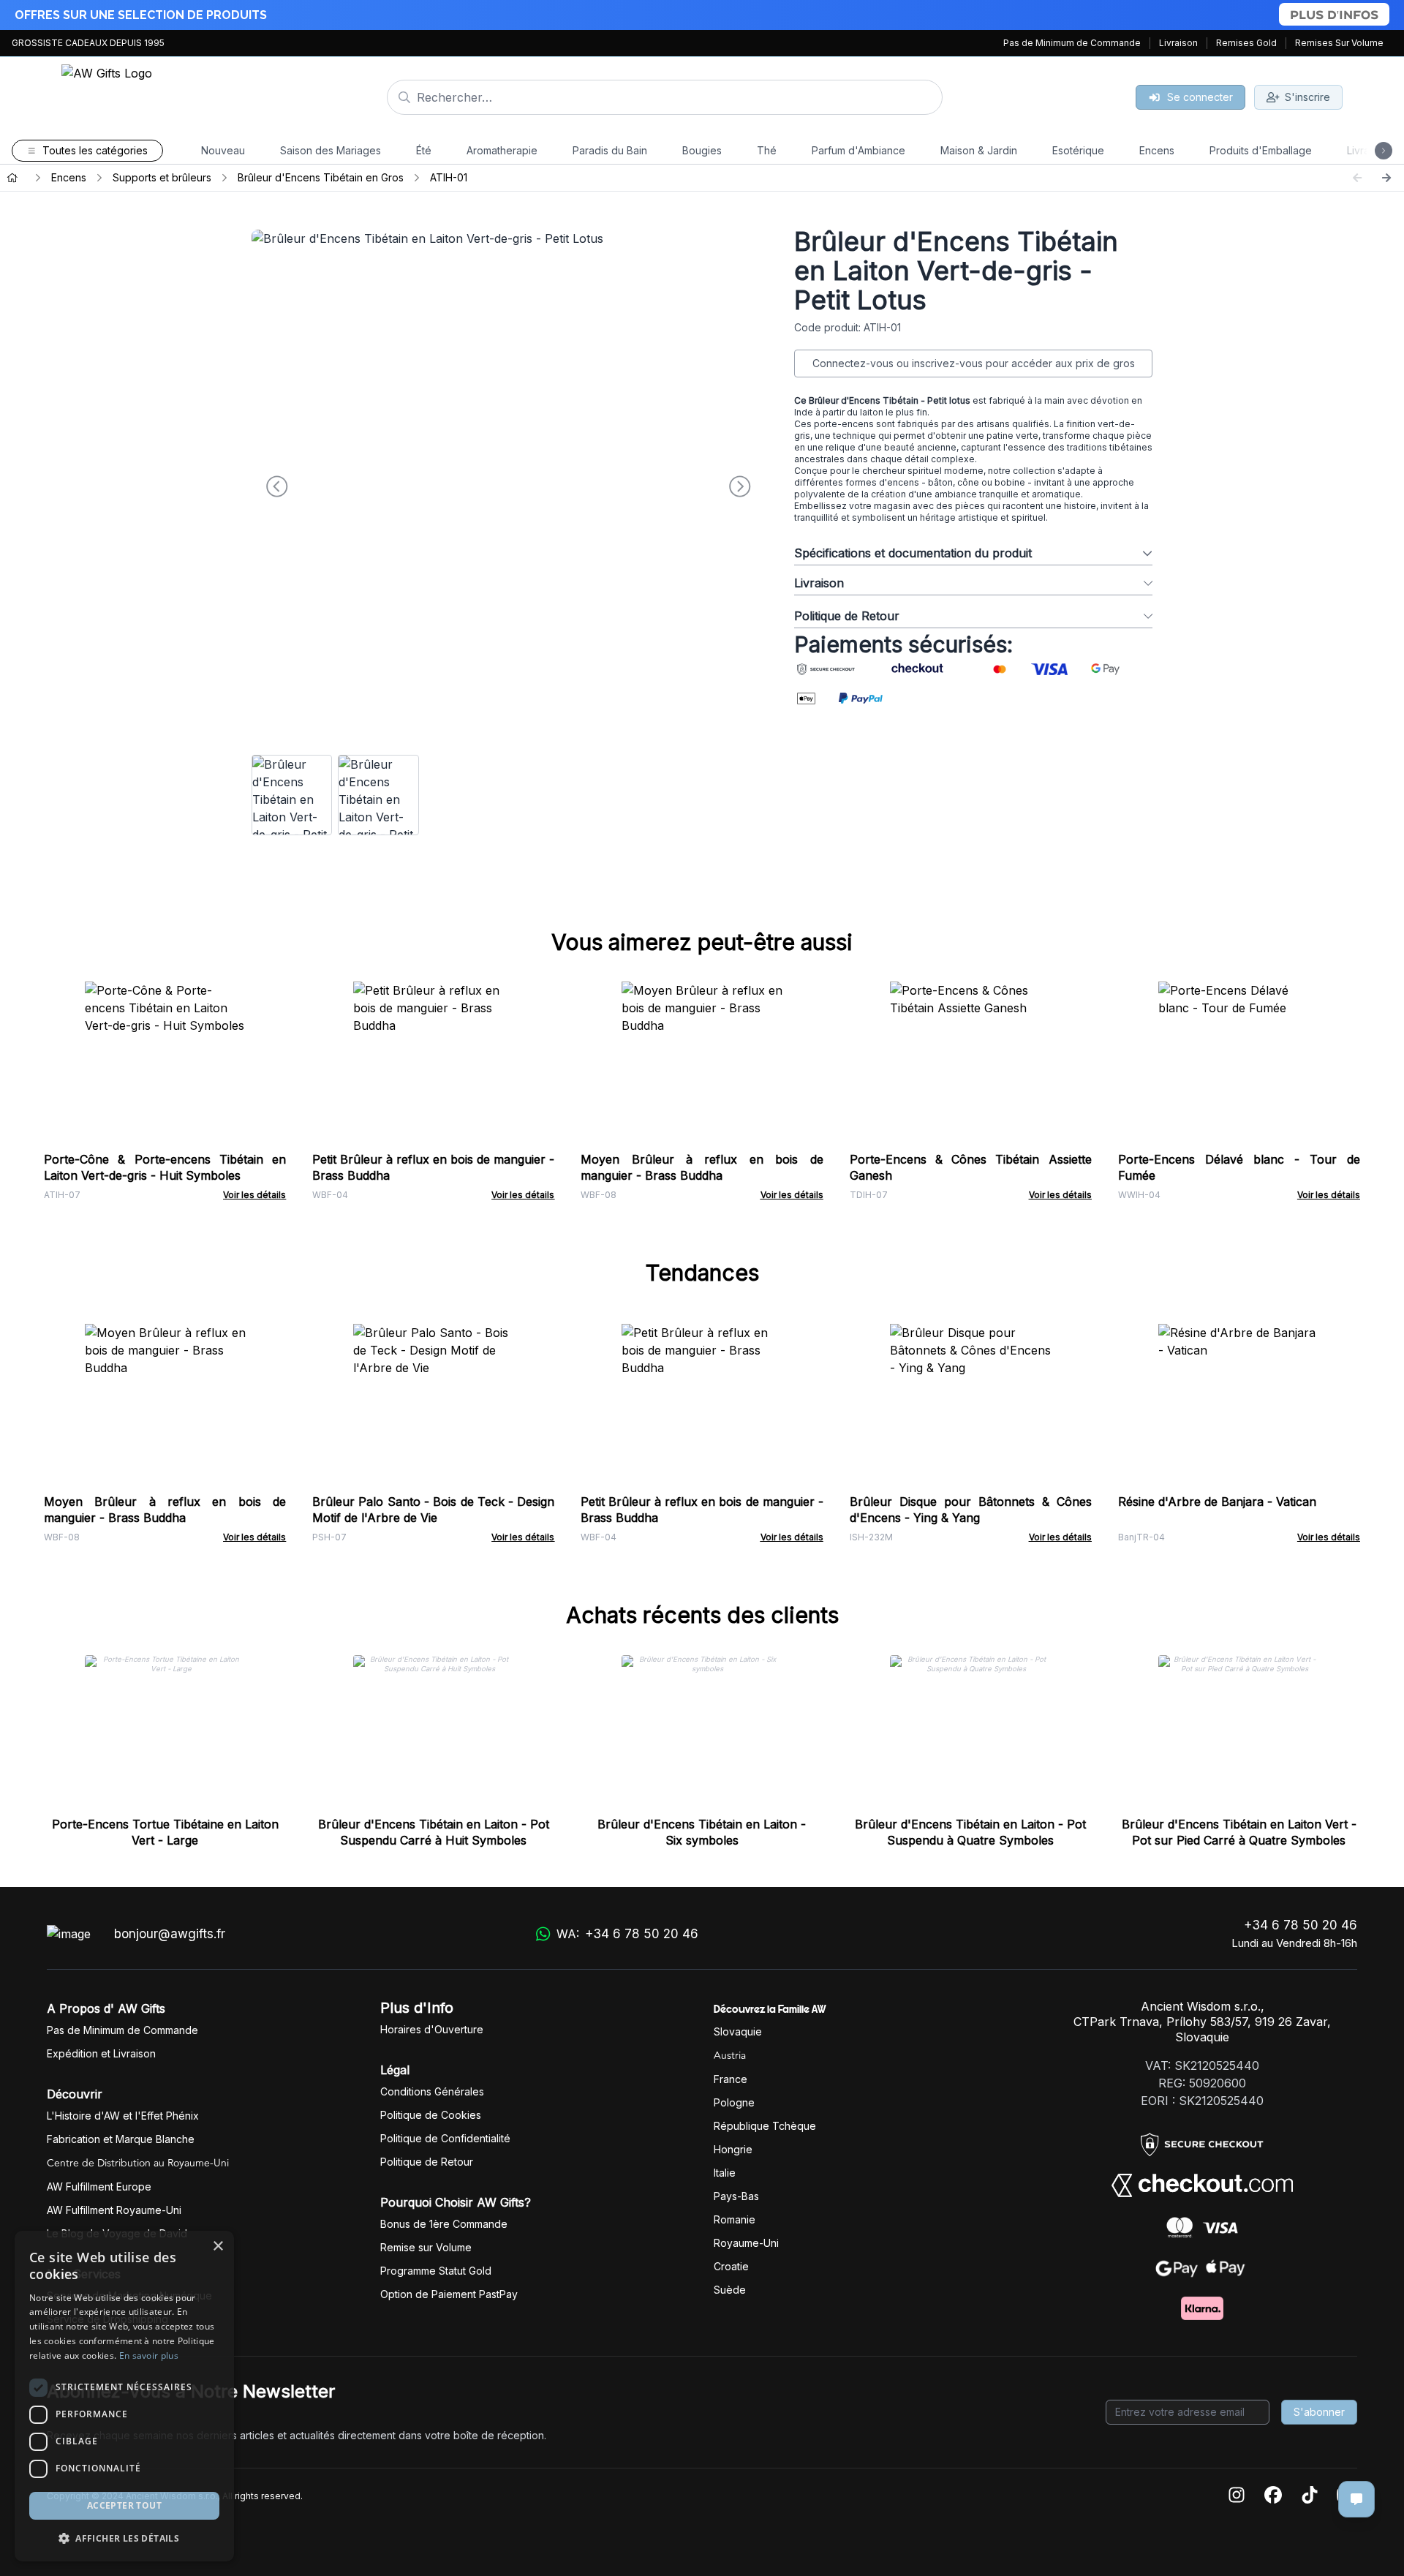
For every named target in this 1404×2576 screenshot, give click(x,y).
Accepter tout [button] (124, 2505)
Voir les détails (254, 1195)
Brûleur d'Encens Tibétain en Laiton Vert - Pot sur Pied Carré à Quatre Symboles (1239, 1832)
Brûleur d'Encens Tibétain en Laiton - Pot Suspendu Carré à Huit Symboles (434, 1832)
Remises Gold (1246, 43)
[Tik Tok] (1310, 2496)
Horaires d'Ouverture (432, 2029)
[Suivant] (1386, 178)
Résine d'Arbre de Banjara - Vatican (1217, 1502)
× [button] (218, 2247)
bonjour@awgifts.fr (170, 1934)
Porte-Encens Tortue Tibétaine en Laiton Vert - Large (165, 1832)
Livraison (1178, 43)
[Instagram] (1237, 2496)
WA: (627, 1934)
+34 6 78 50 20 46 (1301, 1925)
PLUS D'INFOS (1334, 14)
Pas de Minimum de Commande (1072, 43)
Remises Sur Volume (1339, 43)
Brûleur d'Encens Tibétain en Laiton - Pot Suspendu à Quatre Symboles (970, 1832)
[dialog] (124, 2396)
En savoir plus (149, 2355)
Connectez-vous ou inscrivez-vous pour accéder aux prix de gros (974, 363)
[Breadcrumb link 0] (12, 178)
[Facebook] (1273, 2496)
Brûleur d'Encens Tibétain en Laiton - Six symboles (702, 1832)
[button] (124, 2538)
